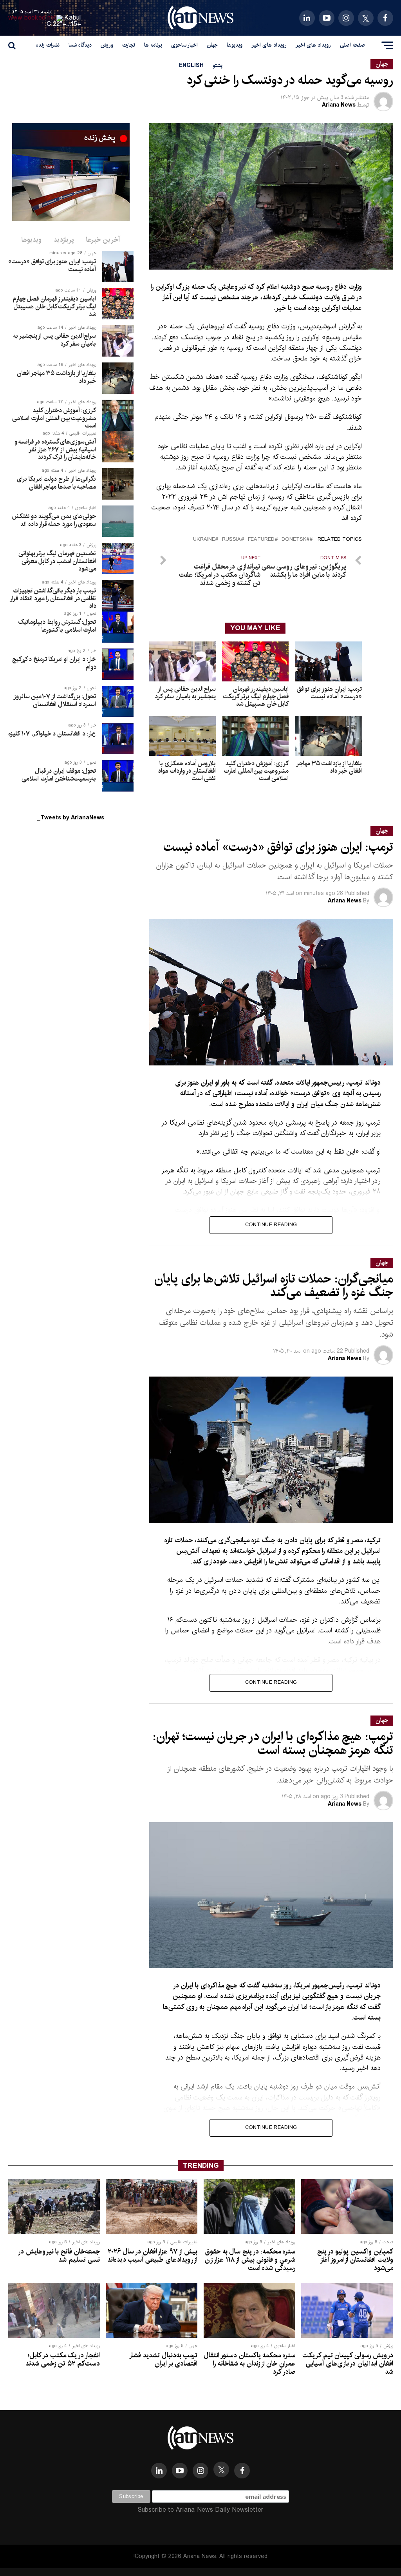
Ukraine (204, 540)
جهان (212, 45)
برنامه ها (153, 45)
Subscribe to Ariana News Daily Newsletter (200, 2510)
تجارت (129, 45)
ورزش (107, 45)
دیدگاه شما (80, 45)
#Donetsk (295, 540)
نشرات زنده (48, 45)
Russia (231, 540)
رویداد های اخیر (313, 45)
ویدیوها (235, 45)
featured (261, 540)
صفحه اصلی (352, 45)
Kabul (73, 18)
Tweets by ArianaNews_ (71, 818)
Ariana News (339, 105)
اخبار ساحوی (184, 45)
